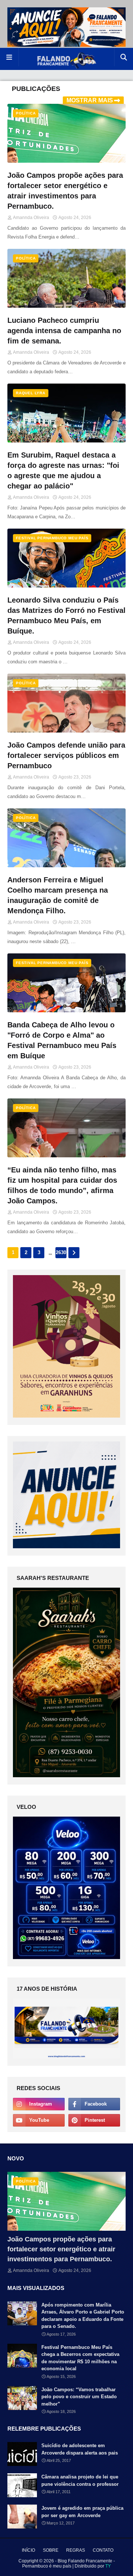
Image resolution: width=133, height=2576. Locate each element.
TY (108, 2566)
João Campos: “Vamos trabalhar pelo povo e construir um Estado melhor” (79, 2397)
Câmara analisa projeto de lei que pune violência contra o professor (80, 2480)
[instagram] (39, 2104)
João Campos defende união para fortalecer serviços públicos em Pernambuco (66, 755)
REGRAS (76, 2550)
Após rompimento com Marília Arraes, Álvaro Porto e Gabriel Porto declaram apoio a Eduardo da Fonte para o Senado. (83, 2316)
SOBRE (51, 2550)
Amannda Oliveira (31, 218)
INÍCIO (28, 2550)
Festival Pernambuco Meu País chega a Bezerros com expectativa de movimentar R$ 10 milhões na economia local (80, 2358)
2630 (61, 1252)
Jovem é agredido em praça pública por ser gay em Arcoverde (82, 2512)
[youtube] (39, 2120)
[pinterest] (94, 2120)
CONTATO (103, 2550)
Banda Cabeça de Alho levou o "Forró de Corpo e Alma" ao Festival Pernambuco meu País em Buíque (62, 1040)
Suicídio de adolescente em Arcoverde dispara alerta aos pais (80, 2449)
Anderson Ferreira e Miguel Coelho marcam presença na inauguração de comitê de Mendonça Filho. (58, 895)
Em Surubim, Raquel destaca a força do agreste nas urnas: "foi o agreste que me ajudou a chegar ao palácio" (63, 470)
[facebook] (94, 2104)
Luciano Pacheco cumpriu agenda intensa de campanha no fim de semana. (64, 331)
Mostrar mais (90, 100)
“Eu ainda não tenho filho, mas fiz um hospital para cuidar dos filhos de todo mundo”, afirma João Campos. (62, 1185)
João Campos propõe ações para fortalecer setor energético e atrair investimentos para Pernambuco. (65, 191)
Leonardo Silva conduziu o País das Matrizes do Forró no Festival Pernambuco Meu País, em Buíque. (66, 615)
